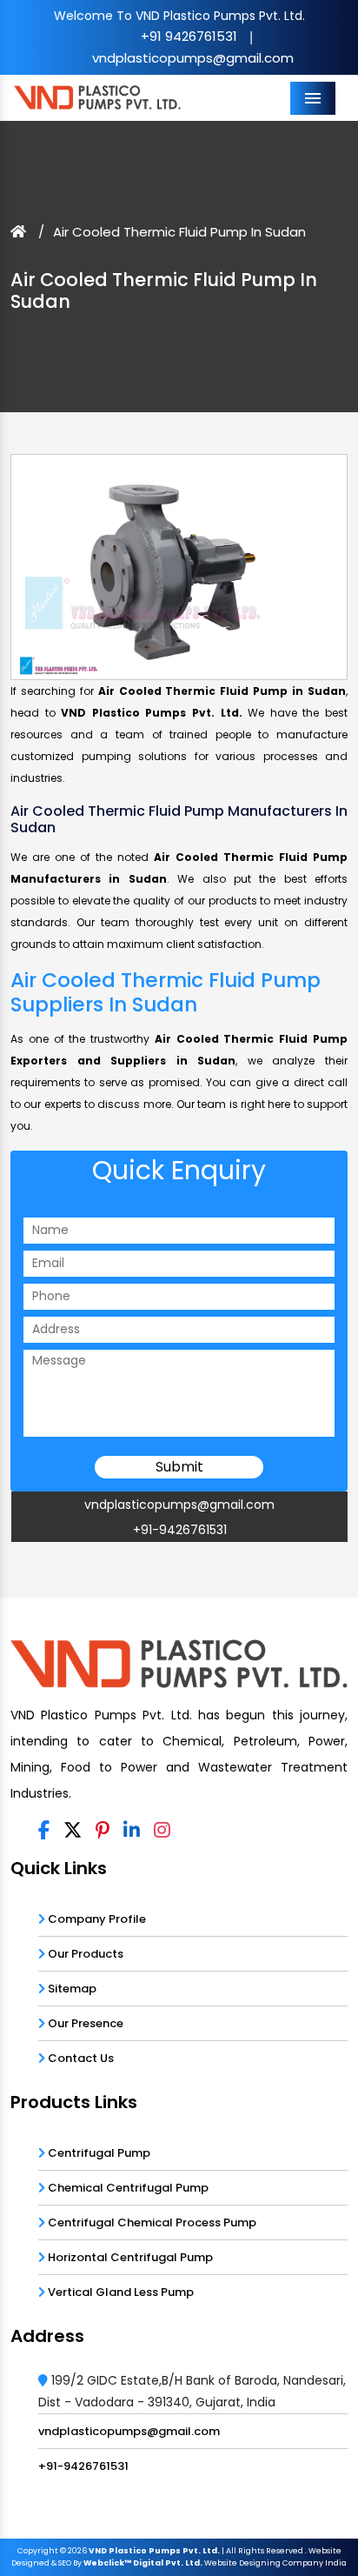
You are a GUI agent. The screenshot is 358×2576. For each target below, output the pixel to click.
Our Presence (84, 2023)
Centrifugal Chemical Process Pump (151, 2222)
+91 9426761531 (189, 36)
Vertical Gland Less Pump (119, 2292)
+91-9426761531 (180, 1530)
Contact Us (80, 2058)
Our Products (84, 1954)
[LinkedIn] (132, 1831)
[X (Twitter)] (73, 1831)
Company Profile (96, 1919)
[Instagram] (162, 1831)
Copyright (38, 2551)
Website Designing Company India (275, 2563)
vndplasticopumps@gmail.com (193, 58)
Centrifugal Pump (98, 2153)
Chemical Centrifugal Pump (127, 2188)
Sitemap (71, 1989)
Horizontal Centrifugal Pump (129, 2257)
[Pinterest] (103, 1831)
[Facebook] (44, 1831)
